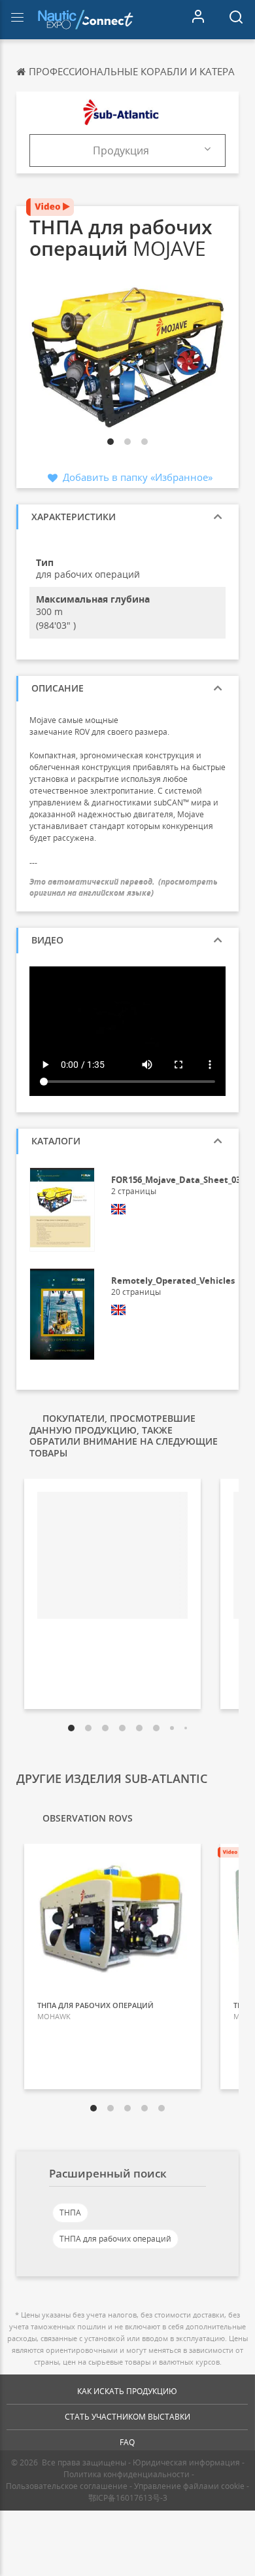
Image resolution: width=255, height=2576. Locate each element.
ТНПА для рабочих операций (115, 2239)
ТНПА (70, 2213)
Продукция (121, 150)
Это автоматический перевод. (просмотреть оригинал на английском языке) (124, 887)
